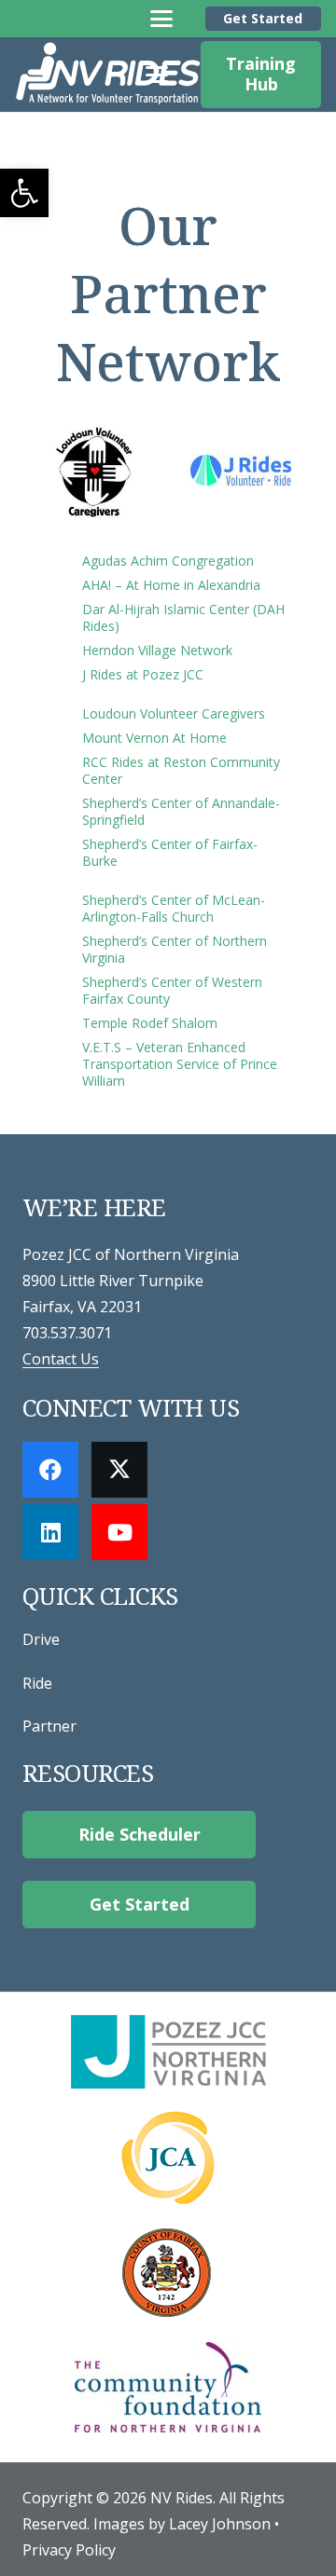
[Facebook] (50, 1470)
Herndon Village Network (157, 650)
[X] (119, 1470)
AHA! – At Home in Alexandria (171, 585)
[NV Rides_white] (108, 75)
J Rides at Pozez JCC (143, 674)
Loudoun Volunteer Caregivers (174, 713)
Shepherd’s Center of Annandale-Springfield (181, 811)
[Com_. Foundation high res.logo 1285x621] (168, 2387)
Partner (49, 1726)
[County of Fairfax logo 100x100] (168, 2273)
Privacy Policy (69, 2550)
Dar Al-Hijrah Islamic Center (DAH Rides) (183, 617)
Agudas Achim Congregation (168, 561)
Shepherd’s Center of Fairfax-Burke (170, 852)
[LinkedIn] (50, 1532)
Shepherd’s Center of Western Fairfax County (172, 990)
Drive (41, 1639)
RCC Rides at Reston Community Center (181, 770)
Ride (37, 1683)
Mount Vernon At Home (154, 738)
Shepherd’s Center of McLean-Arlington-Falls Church (174, 908)
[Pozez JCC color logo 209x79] (168, 2052)
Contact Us (61, 1359)
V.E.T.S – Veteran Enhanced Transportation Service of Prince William (180, 1064)
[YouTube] (119, 1532)
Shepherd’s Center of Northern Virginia (175, 949)
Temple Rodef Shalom (150, 1023)
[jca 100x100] (168, 2158)
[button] (24, 193)
